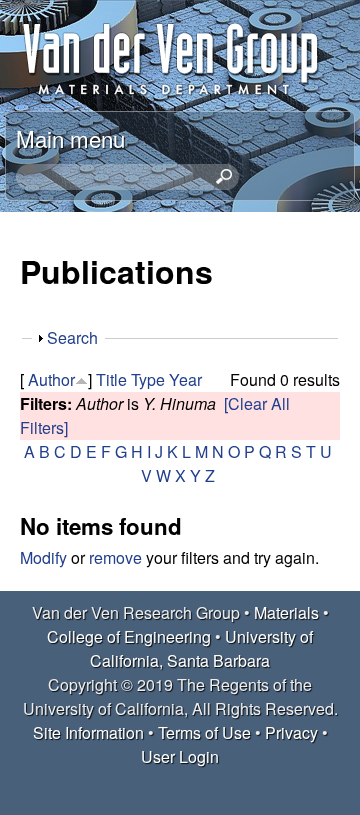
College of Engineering (129, 636)
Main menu (70, 138)
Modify (43, 557)
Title (111, 379)
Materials (286, 612)
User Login (180, 756)
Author (51, 379)
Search (72, 337)
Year (185, 379)
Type (148, 379)
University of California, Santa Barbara (201, 648)
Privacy (291, 732)
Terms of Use (204, 732)
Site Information (88, 732)
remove (115, 557)
